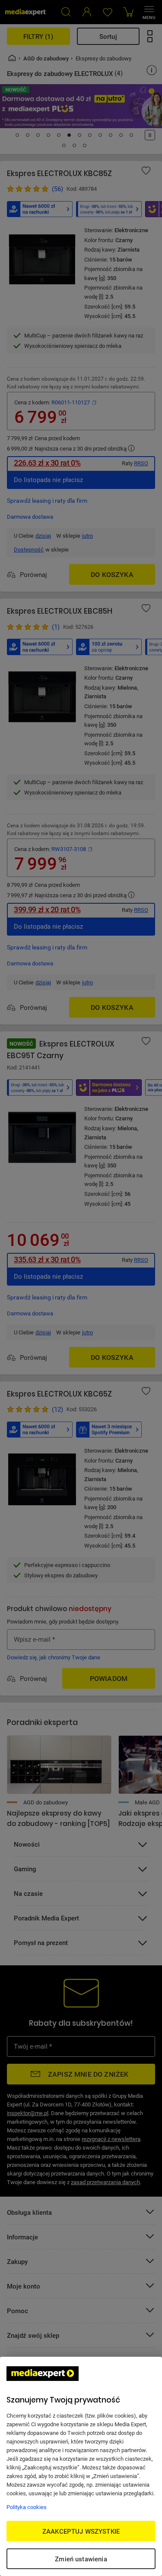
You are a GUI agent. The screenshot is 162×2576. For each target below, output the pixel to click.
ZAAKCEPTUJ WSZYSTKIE (81, 2531)
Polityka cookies (27, 2507)
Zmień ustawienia (81, 2559)
